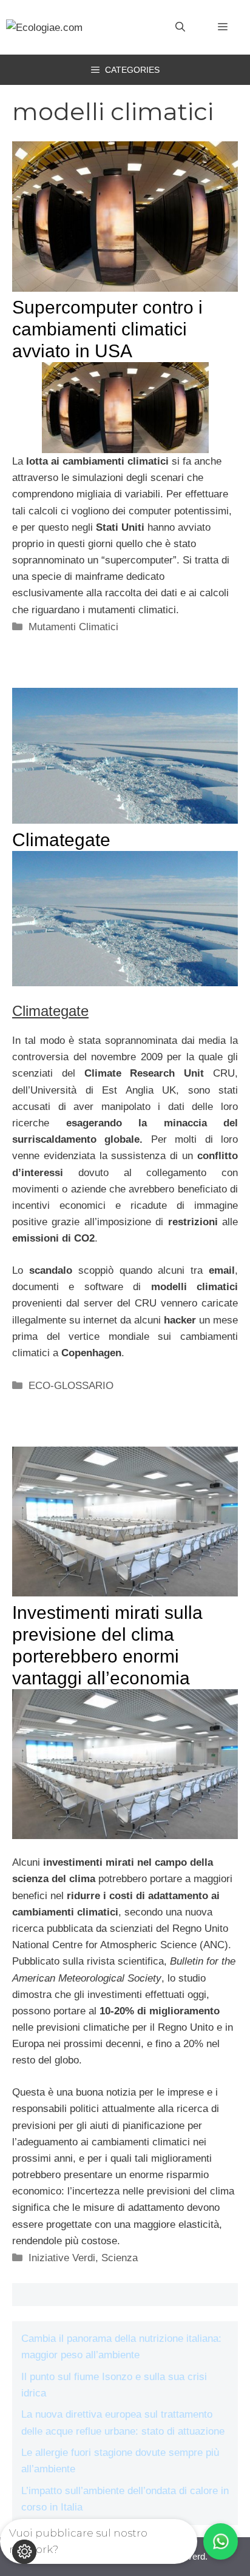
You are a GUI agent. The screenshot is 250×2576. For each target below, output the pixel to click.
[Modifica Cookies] (24, 2552)
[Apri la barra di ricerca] (180, 27)
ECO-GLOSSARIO (71, 1386)
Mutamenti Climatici (73, 627)
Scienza (120, 2258)
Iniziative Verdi (62, 2258)
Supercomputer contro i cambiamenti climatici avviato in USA (107, 329)
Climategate (61, 840)
